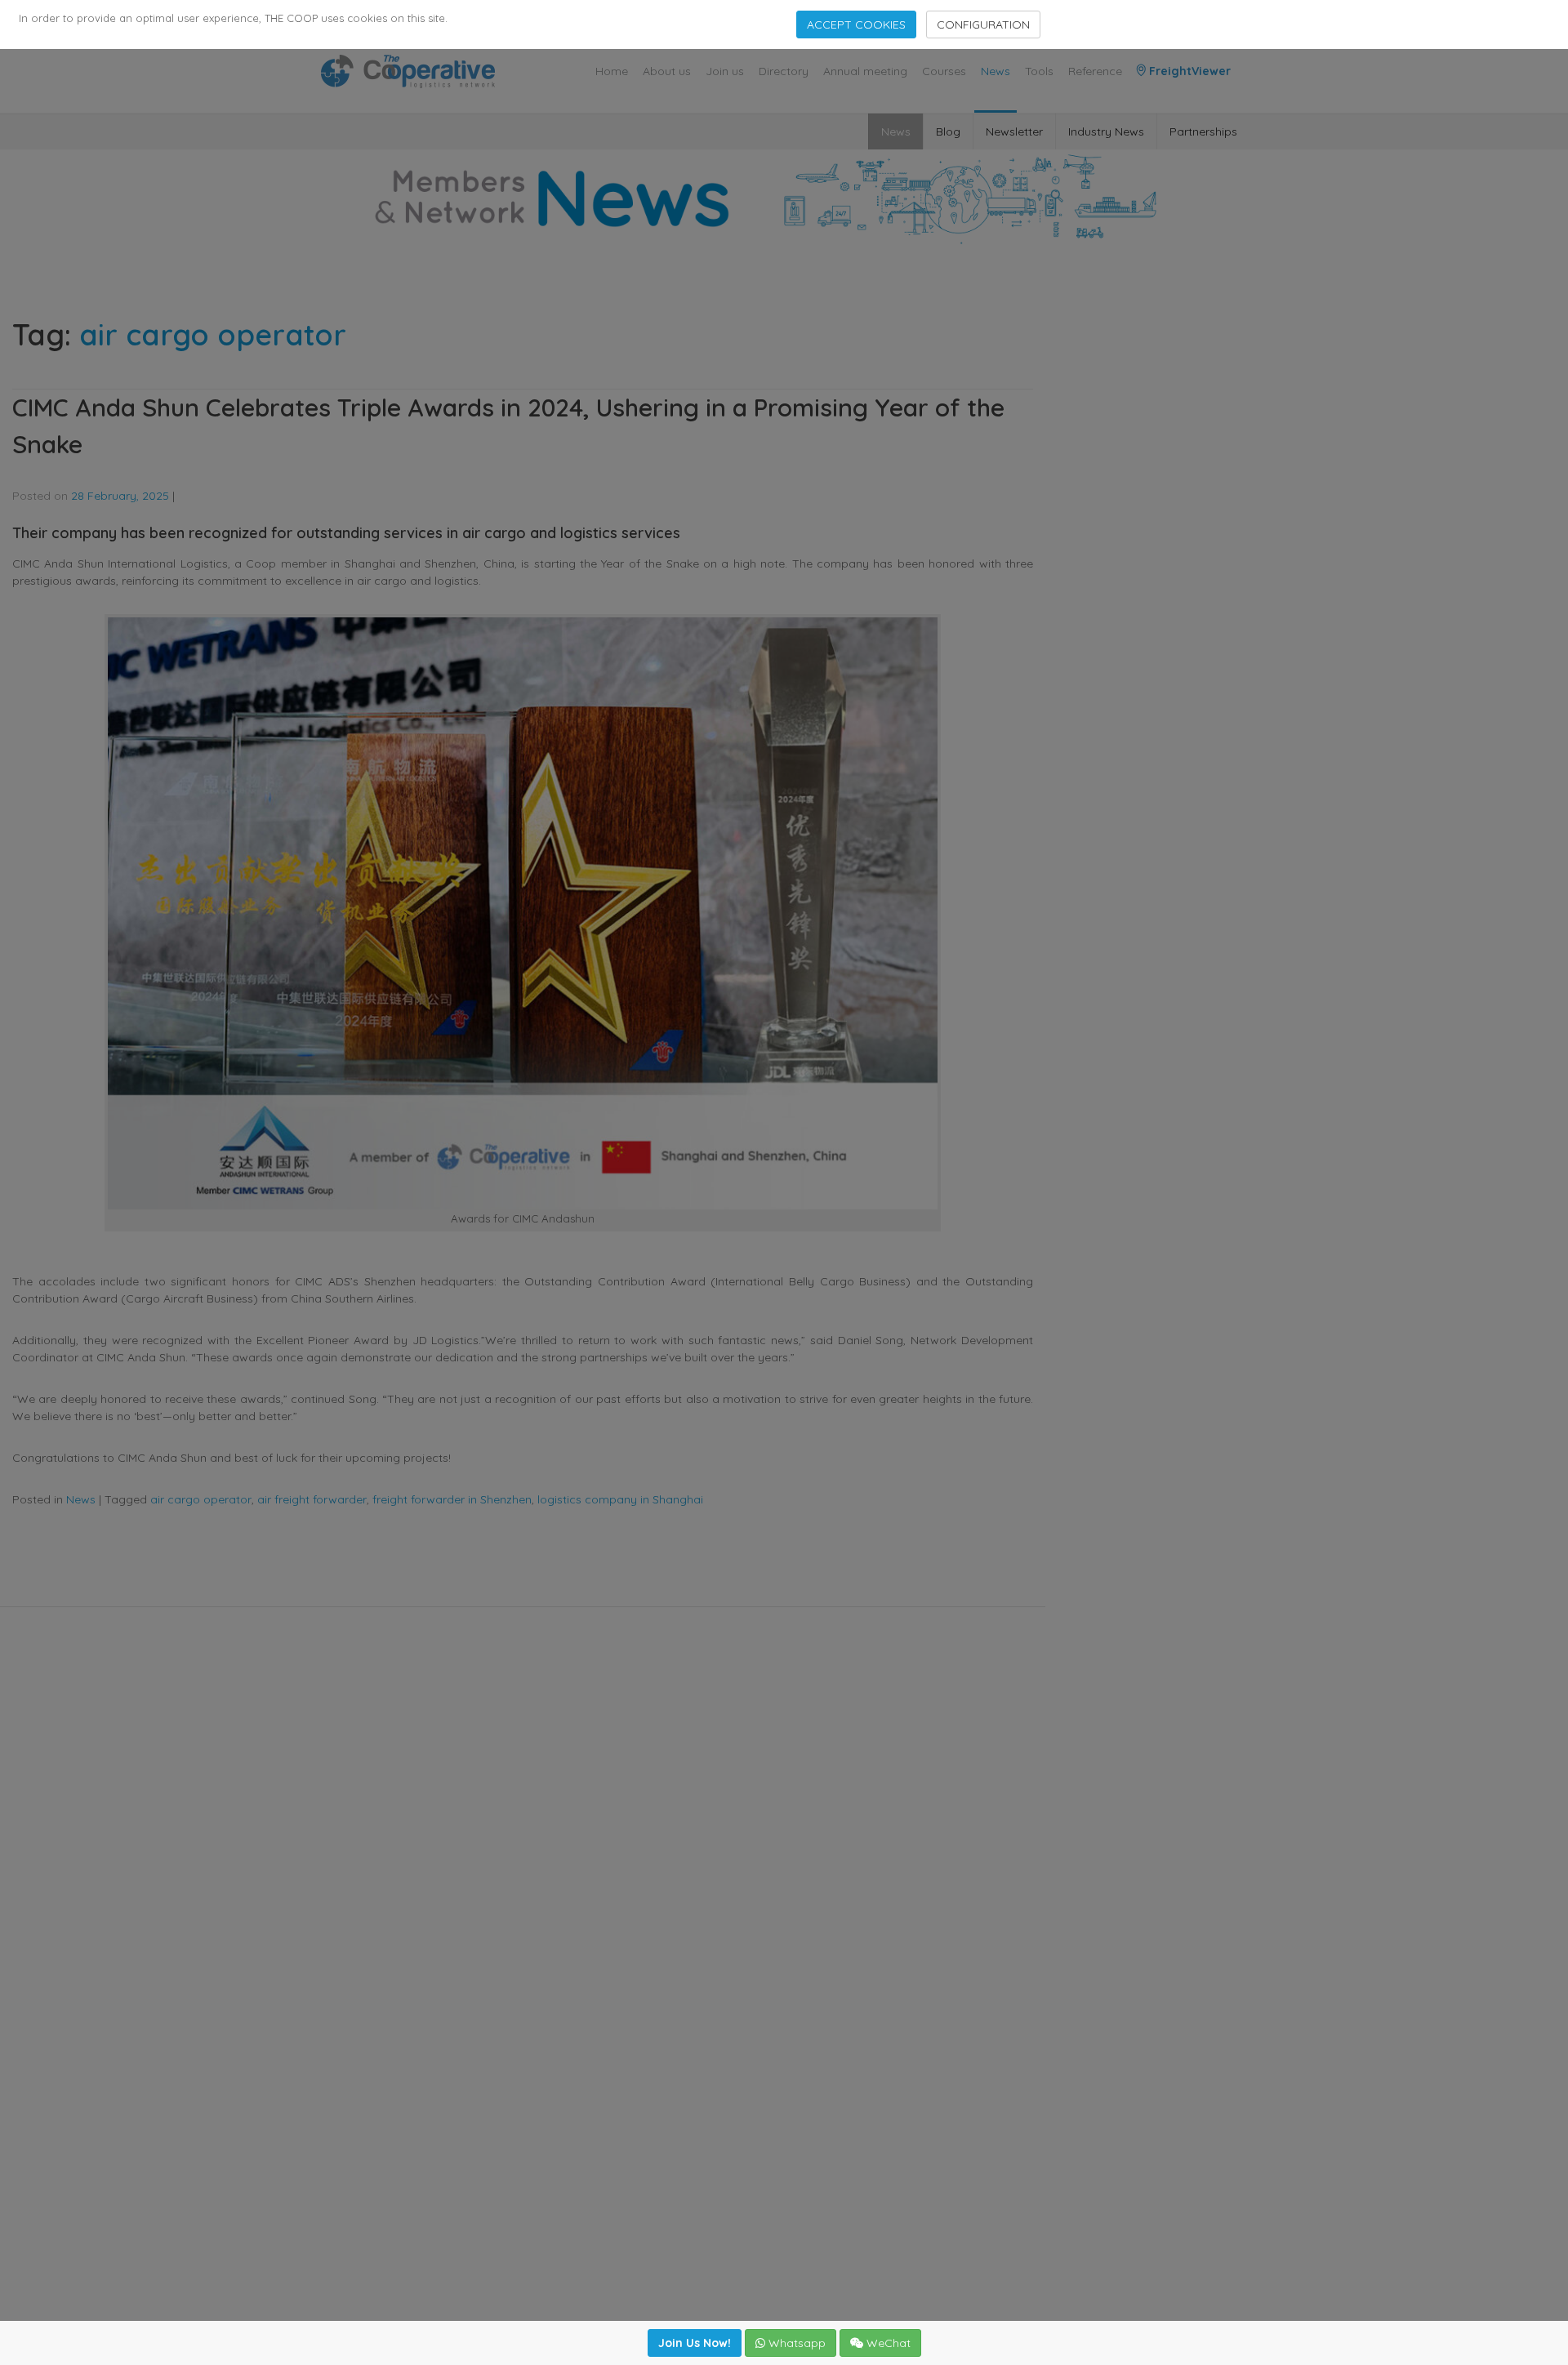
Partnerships (1203, 131)
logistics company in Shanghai (620, 1499)
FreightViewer (1188, 71)
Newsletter (1014, 131)
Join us (725, 71)
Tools (1039, 71)
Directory (784, 71)
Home (612, 71)
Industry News (1106, 131)
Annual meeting (865, 71)
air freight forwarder (312, 1499)
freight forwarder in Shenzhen (452, 1499)
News (996, 71)
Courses (944, 71)
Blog (948, 131)
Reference (1095, 71)
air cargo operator (201, 1499)
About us (667, 71)
